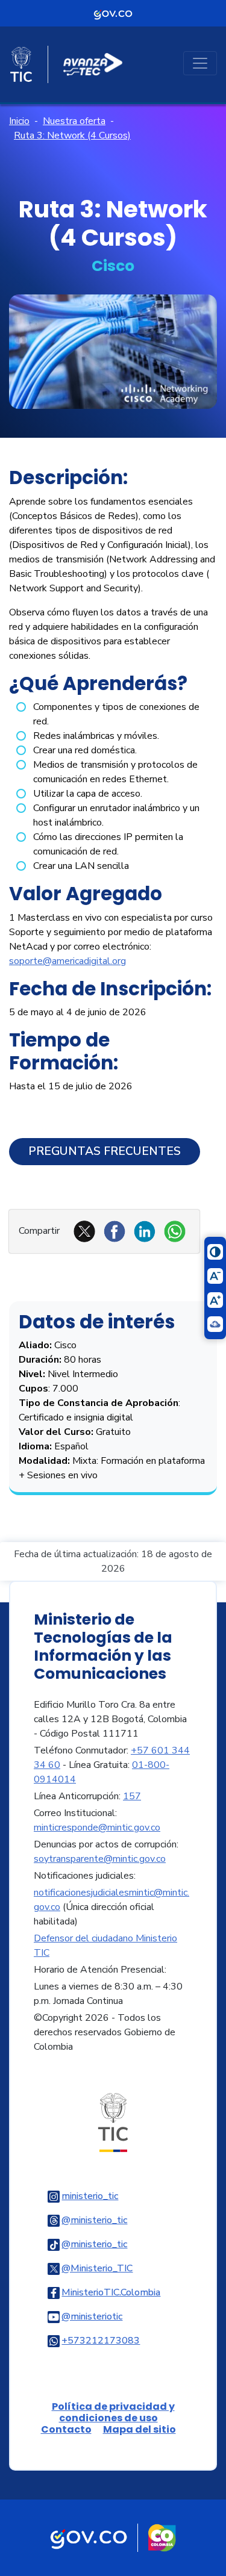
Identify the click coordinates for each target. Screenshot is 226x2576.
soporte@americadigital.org (67, 961)
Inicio (19, 121)
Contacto (66, 2429)
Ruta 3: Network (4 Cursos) (72, 135)
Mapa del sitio (140, 2429)
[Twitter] (84, 1231)
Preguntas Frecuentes (105, 1151)
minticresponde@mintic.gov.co (97, 1828)
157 (132, 1796)
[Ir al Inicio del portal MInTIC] (113, 2122)
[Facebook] (115, 1231)
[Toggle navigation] (200, 63)
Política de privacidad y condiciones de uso (113, 2412)
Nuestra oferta (74, 121)
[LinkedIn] (145, 1231)
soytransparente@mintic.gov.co (100, 1859)
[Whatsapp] (175, 1231)
